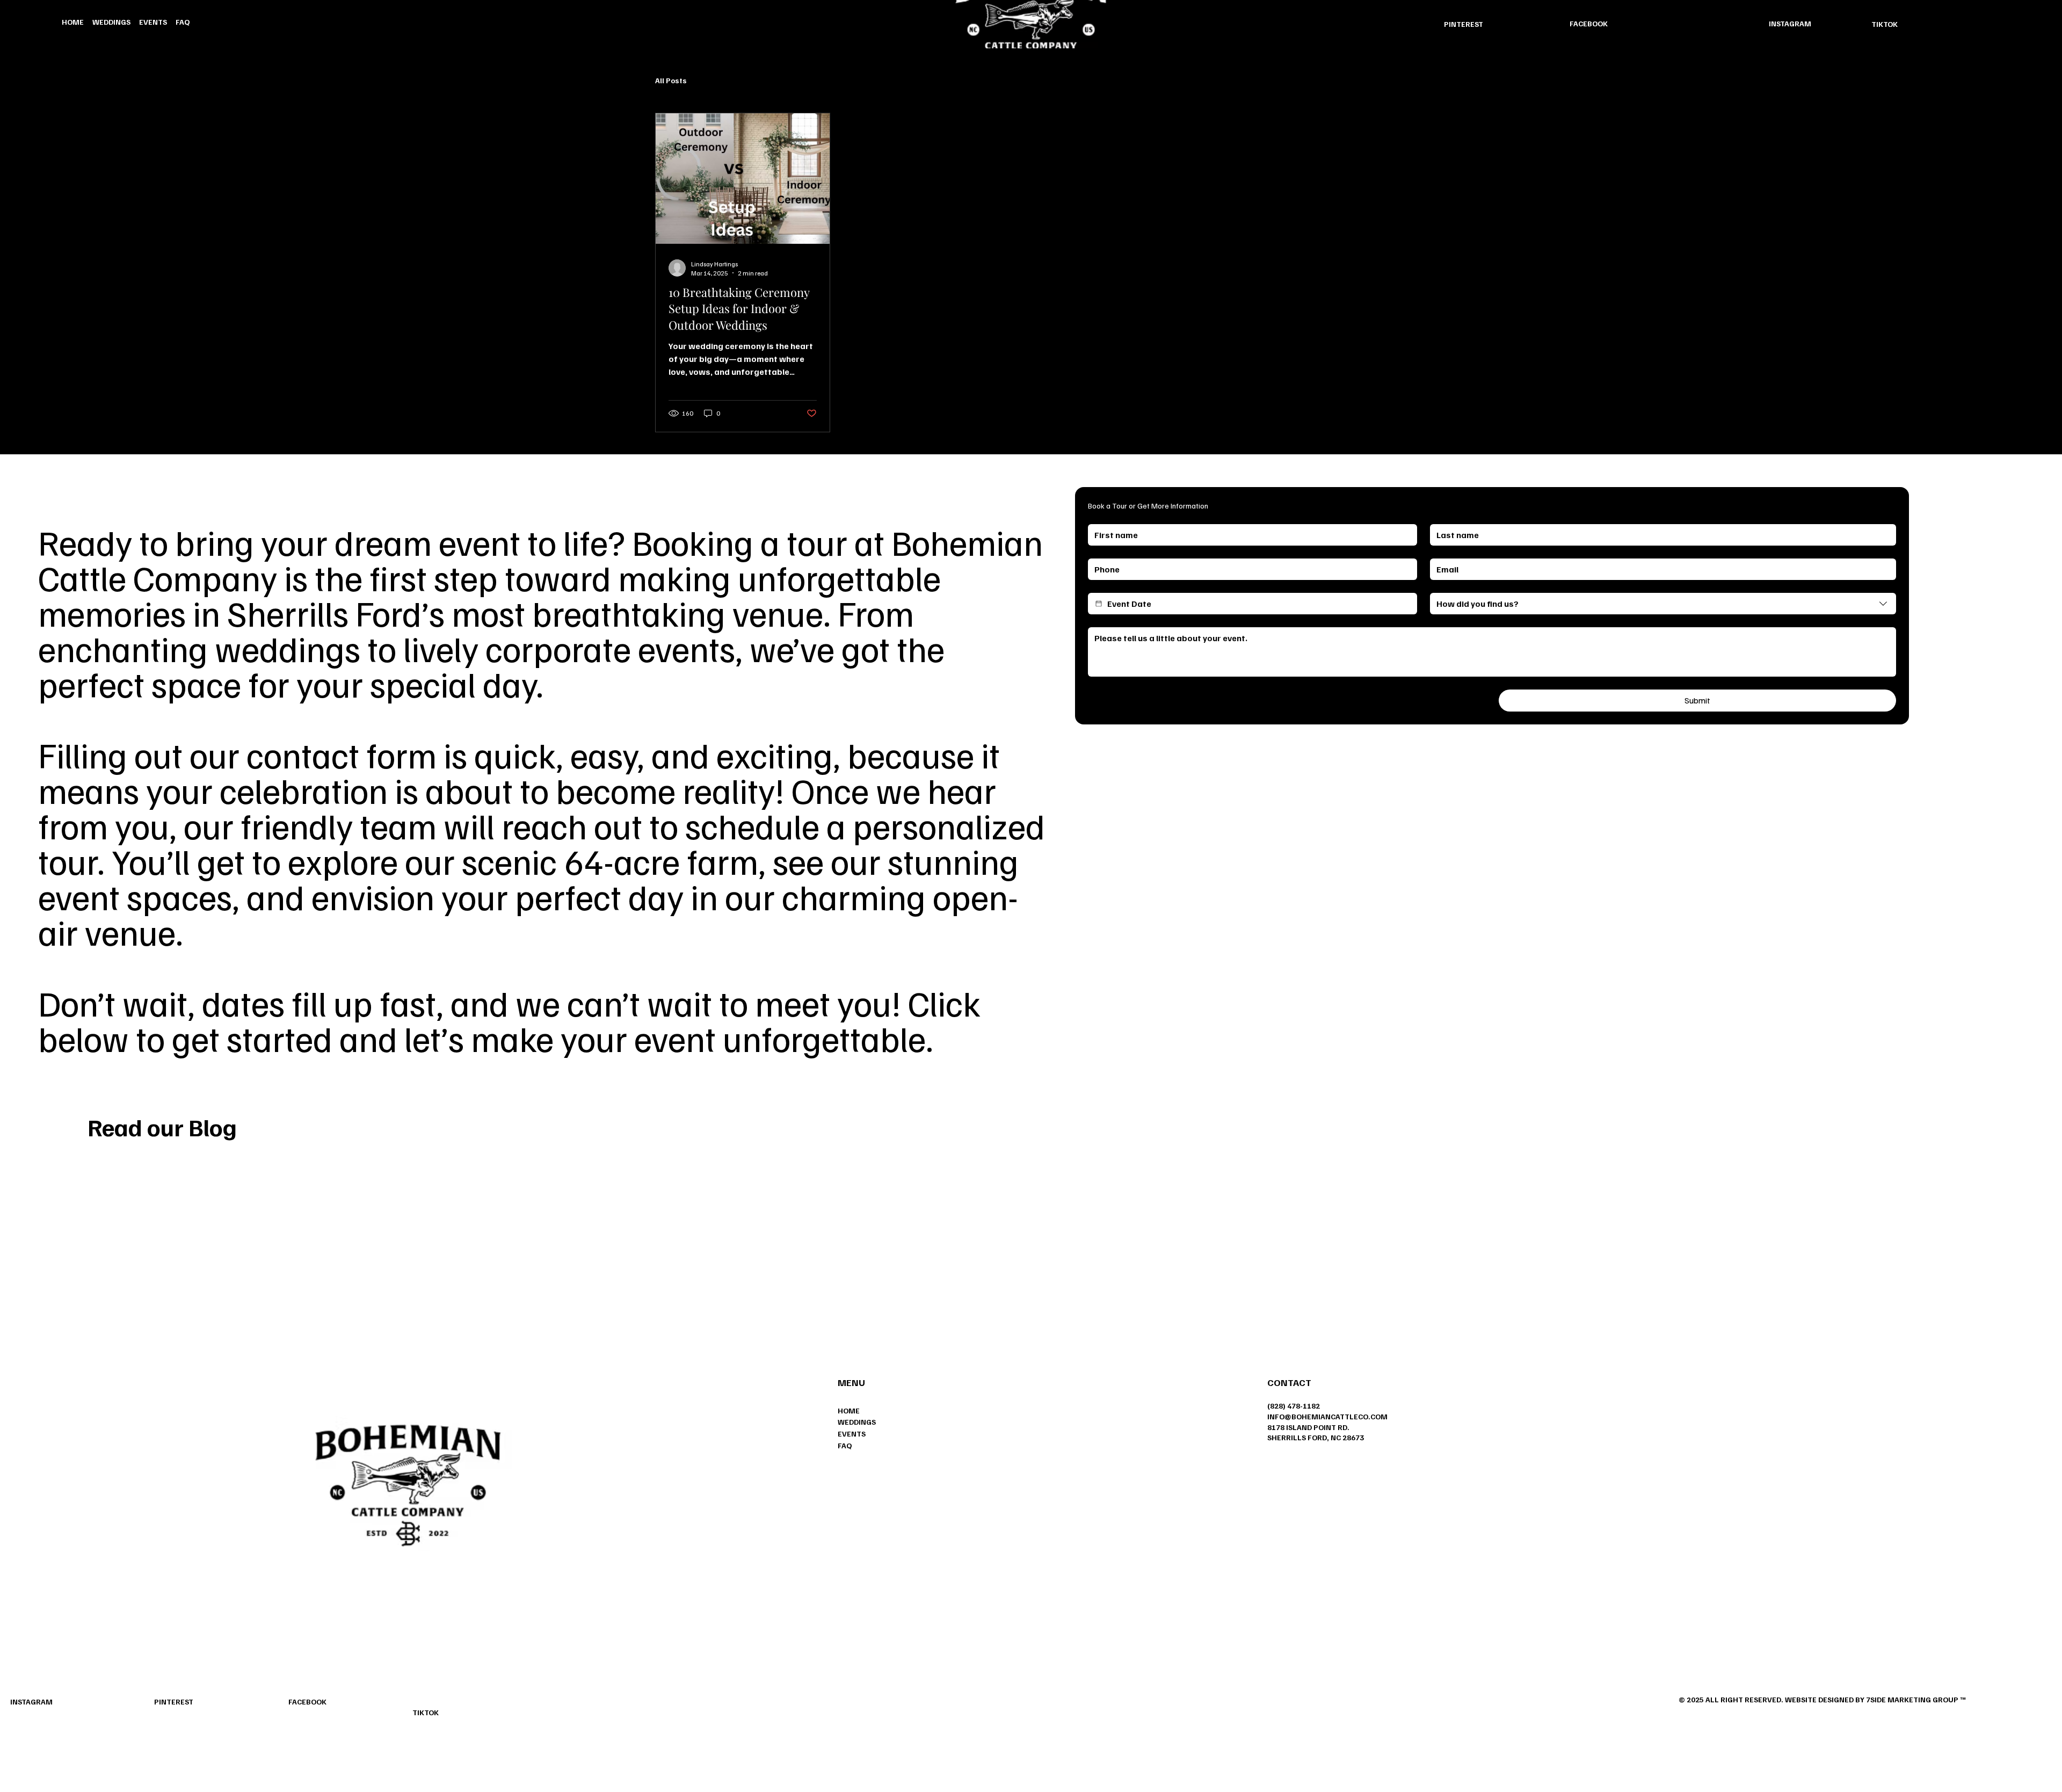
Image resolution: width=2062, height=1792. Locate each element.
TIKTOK (1885, 24)
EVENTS (852, 1434)
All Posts (671, 80)
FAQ (845, 1445)
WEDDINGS (857, 1422)
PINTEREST (1464, 24)
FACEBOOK (1589, 23)
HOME (849, 1410)
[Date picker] (1099, 604)
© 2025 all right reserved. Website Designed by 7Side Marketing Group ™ (1822, 1699)
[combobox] (1663, 604)
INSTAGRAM (1790, 23)
